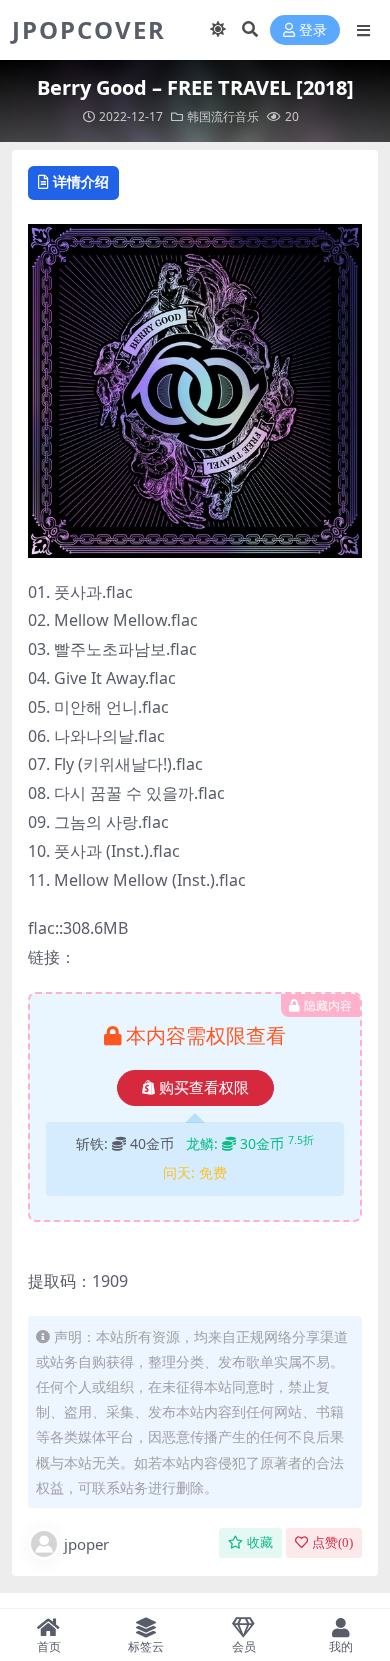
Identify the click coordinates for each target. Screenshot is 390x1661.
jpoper (86, 1544)
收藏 (260, 1542)
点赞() (332, 1542)
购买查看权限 (204, 1088)
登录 (313, 30)
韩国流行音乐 (223, 116)
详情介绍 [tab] (81, 181)
